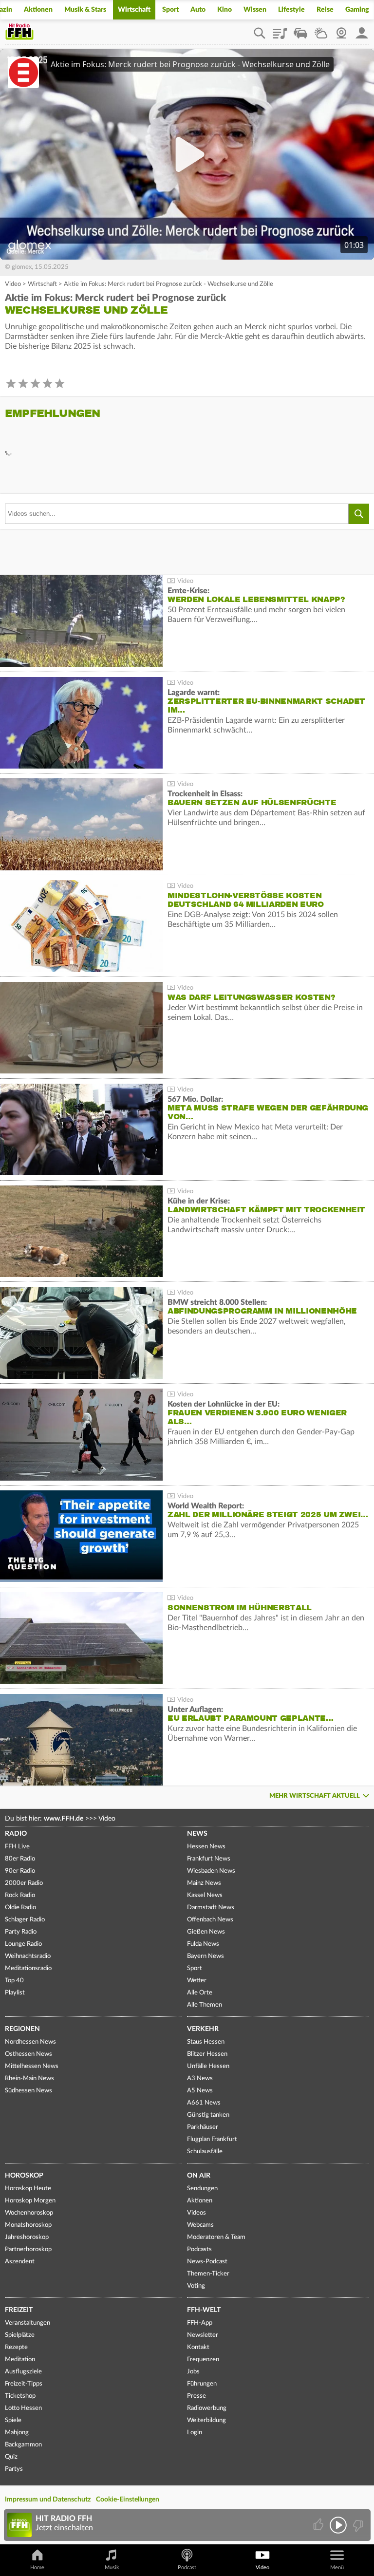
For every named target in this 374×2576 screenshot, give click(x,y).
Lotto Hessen (23, 2408)
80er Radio (20, 1859)
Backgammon (23, 2445)
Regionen (22, 2029)
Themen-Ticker (208, 2274)
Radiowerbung (207, 2408)
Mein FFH (362, 30)
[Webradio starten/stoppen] (338, 2525)
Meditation (20, 2360)
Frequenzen (203, 2360)
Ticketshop (20, 2396)
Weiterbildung (206, 2420)
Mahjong (17, 2433)
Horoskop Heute (28, 2189)
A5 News (200, 2091)
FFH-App (200, 2323)
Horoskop (24, 2176)
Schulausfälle (205, 2152)
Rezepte (16, 2347)
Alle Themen (205, 2005)
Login (195, 2433)
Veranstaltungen (28, 2323)
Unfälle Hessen (208, 2066)
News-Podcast (207, 2262)
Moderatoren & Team (216, 2237)
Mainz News (204, 1883)
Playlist (280, 30)
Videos (196, 2213)
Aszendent (20, 2262)
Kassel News (205, 1895)
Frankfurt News (209, 1859)
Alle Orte (200, 1993)
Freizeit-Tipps (24, 2384)
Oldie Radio (20, 1908)
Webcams (200, 2225)
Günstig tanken (208, 2115)
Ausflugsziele (23, 2372)
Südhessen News (28, 2091)
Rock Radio (20, 1895)
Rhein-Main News (29, 2078)
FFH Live (17, 1847)
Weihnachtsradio (28, 1956)
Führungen (202, 2384)
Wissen (255, 10)
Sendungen (202, 2189)
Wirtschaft (134, 10)
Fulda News (203, 1944)
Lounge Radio (23, 1944)
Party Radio (21, 1932)
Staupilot (300, 30)
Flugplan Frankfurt (212, 2139)
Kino (224, 10)
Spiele (13, 2420)
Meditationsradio (28, 1968)
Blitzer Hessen (207, 2054)
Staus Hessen (206, 2042)
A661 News (204, 2103)
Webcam (341, 30)
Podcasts (199, 2249)
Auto (198, 10)
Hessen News (206, 1847)
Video (13, 284)
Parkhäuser (203, 2127)
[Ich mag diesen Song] (319, 2525)
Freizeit (19, 2310)
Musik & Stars (85, 10)
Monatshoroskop (28, 2225)
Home (37, 2567)
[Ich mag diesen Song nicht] (357, 2525)
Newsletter (203, 2335)
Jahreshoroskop (27, 2237)
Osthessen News (28, 2054)
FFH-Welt (204, 2310)
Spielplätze (20, 2335)
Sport (170, 10)
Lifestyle (291, 10)
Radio (16, 1834)
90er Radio (20, 1871)
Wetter (321, 30)
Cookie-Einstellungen (128, 2500)
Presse (196, 2396)
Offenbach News (210, 1920)
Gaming (357, 10)
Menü (337, 2567)
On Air (199, 2176)
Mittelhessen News (32, 2066)
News (197, 1834)
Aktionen (38, 10)
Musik (112, 2567)
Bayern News (206, 1956)
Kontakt (198, 2347)
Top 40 (14, 1981)
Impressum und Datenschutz (48, 2500)
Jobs (193, 2372)
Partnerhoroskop (28, 2249)
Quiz (11, 2457)
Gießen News (206, 1932)
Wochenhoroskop (29, 2213)
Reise (325, 10)
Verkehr (203, 2029)
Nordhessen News (30, 2042)
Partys (14, 2469)
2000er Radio (24, 1883)
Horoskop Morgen (30, 2201)
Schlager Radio (25, 1920)
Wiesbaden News (211, 1871)
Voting (196, 2286)
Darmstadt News (211, 1908)
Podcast (187, 2567)
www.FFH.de (64, 1819)
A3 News (200, 2078)
